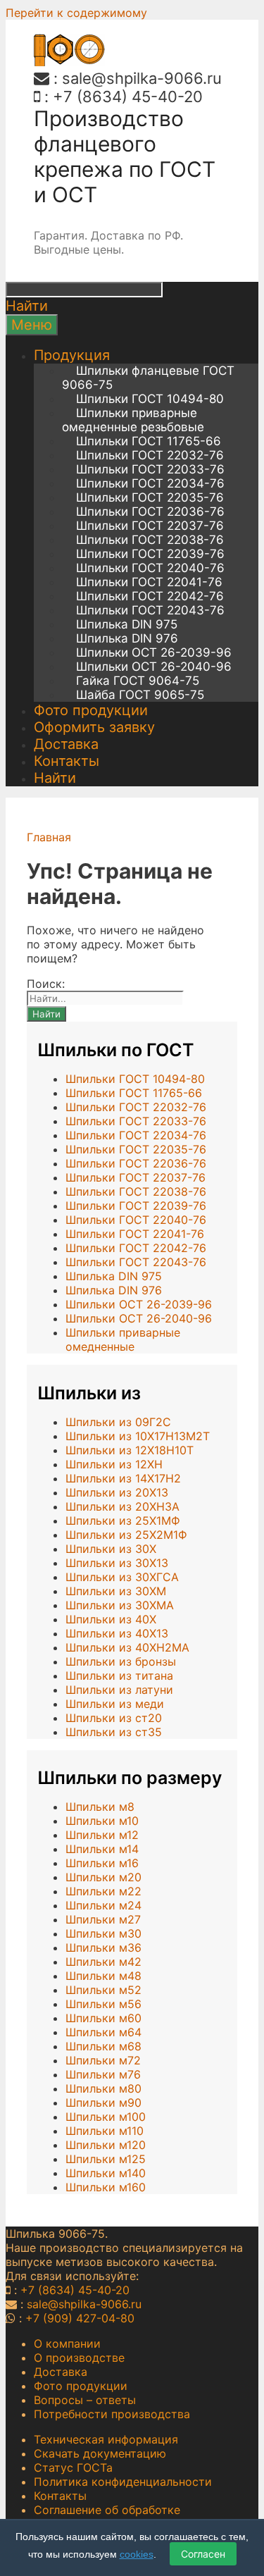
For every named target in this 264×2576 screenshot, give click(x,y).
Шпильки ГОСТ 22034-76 (150, 483)
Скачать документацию (100, 2453)
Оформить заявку (94, 727)
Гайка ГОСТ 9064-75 (138, 681)
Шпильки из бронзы (121, 1661)
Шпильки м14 (102, 1849)
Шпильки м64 (103, 2032)
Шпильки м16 (102, 1863)
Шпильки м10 (102, 1821)
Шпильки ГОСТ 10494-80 (150, 399)
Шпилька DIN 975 (127, 624)
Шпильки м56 (103, 2004)
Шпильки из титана (119, 1676)
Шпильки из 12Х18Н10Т (130, 1450)
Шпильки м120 (106, 2145)
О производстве (79, 2358)
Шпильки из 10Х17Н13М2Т (138, 1436)
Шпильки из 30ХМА (120, 1605)
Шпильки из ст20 (114, 1718)
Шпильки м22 (103, 1891)
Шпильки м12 (102, 1835)
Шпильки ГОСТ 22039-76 (150, 554)
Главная (49, 837)
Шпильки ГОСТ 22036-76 (150, 512)
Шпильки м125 (106, 2159)
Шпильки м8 (100, 1807)
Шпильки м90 (103, 2103)
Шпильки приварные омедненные (123, 1339)
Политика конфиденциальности (123, 2482)
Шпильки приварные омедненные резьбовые (133, 420)
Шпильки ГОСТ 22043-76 (150, 610)
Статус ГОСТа (73, 2467)
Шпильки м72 (103, 2060)
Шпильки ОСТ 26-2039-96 (154, 652)
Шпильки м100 (106, 2117)
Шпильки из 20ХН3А (122, 1506)
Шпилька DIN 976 (127, 638)
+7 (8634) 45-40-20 (128, 97)
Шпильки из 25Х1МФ (123, 1521)
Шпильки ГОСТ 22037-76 (150, 526)
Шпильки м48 (103, 1976)
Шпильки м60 (103, 2018)
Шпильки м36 (103, 1948)
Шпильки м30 (103, 1933)
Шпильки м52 (103, 1990)
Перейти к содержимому (76, 13)
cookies (137, 2554)
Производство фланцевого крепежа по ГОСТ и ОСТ (125, 156)
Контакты (67, 761)
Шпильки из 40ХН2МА (127, 1647)
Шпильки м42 (103, 1962)
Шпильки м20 (103, 1877)
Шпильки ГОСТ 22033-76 (150, 469)
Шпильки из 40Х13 (117, 1633)
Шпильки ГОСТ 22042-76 (150, 596)
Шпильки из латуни (119, 1690)
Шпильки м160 (106, 2187)
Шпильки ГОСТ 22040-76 (150, 568)
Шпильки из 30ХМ (116, 1591)
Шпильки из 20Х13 (117, 1492)
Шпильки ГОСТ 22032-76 (150, 455)
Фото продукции (91, 710)
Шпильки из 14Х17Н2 (123, 1478)
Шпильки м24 (103, 1905)
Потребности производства (112, 2414)
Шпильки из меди (115, 1704)
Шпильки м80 (103, 2088)
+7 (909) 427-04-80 (80, 2318)
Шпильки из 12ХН (114, 1464)
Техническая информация (106, 2439)
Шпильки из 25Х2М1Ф (126, 1535)
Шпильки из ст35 (114, 1732)
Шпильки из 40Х (111, 1619)
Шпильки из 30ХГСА (122, 1577)
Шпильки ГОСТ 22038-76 (150, 540)
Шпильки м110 (105, 2131)
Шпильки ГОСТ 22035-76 (150, 497)
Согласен (203, 2554)
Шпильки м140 (106, 2173)
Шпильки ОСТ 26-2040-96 (154, 667)
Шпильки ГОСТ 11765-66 (149, 441)
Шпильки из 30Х (111, 1549)
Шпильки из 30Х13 (117, 1563)
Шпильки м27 (103, 1919)
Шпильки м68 (103, 2046)
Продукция (72, 355)
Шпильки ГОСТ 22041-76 (149, 582)
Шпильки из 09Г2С (118, 1422)
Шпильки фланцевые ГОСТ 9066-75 (148, 378)
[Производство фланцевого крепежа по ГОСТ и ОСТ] (69, 62)
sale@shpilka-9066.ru (142, 78)
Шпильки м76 (103, 2074)
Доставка (66, 744)
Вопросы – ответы (85, 2400)
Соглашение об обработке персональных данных (107, 2517)
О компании (67, 2343)
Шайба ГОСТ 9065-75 (140, 695)
